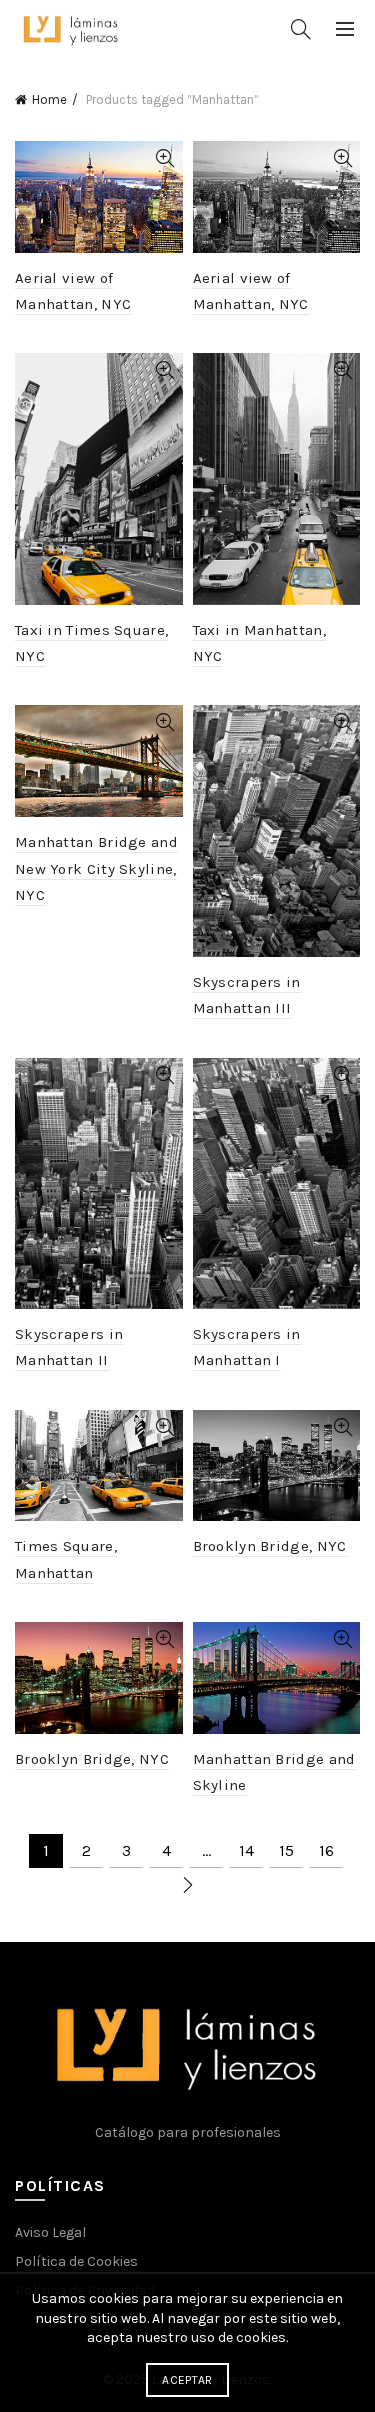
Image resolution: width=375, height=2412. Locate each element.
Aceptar (187, 2380)
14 (246, 1850)
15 (286, 1850)
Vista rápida (165, 158)
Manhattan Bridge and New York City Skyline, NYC (96, 868)
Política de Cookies (76, 2261)
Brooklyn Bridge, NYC (270, 1546)
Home (49, 99)
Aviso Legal (50, 2232)
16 (326, 1850)
